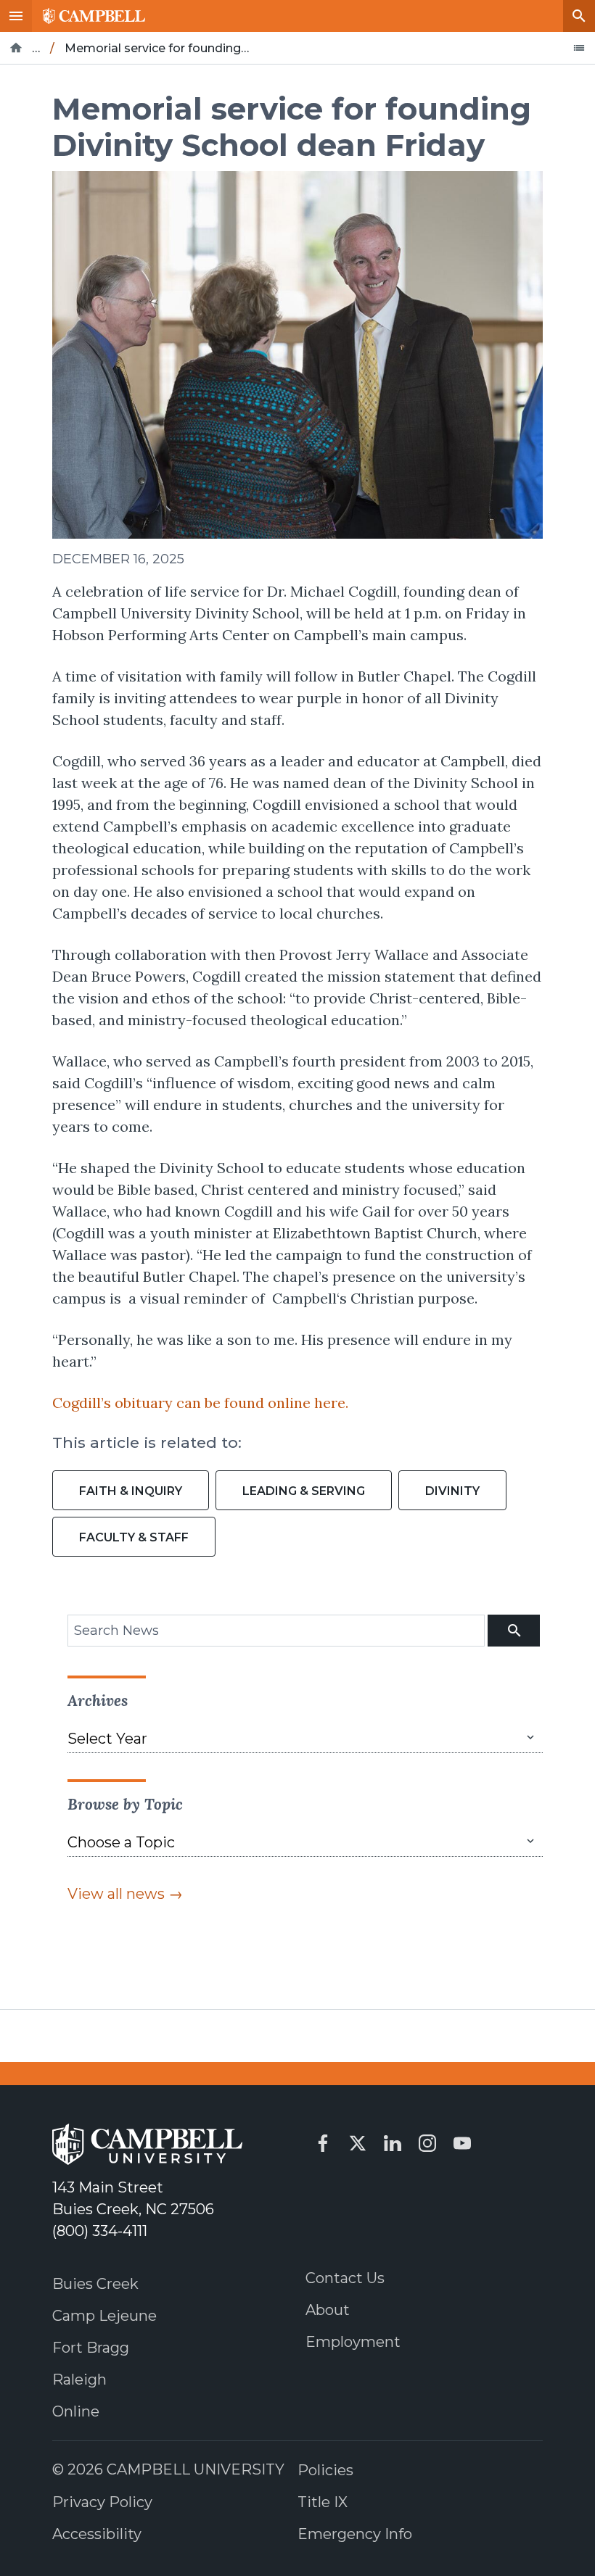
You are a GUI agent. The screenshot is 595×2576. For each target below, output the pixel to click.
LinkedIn (393, 2143)
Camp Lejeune (104, 2316)
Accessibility (97, 2534)
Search (579, 16)
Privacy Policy (102, 2502)
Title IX (323, 2502)
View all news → (125, 1894)
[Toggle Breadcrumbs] (579, 48)
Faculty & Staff (134, 1537)
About (328, 2310)
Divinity (452, 1491)
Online (76, 2411)
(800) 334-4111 (100, 2231)
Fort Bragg (91, 2348)
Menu (16, 16)
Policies (325, 2470)
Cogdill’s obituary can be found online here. (200, 1403)
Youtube (462, 2143)
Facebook (323, 2143)
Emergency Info (355, 2534)
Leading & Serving (304, 1491)
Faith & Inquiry (131, 1491)
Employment (353, 2342)
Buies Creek (95, 2284)
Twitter (358, 2143)
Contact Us (345, 2278)
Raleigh (79, 2380)
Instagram (427, 2143)
